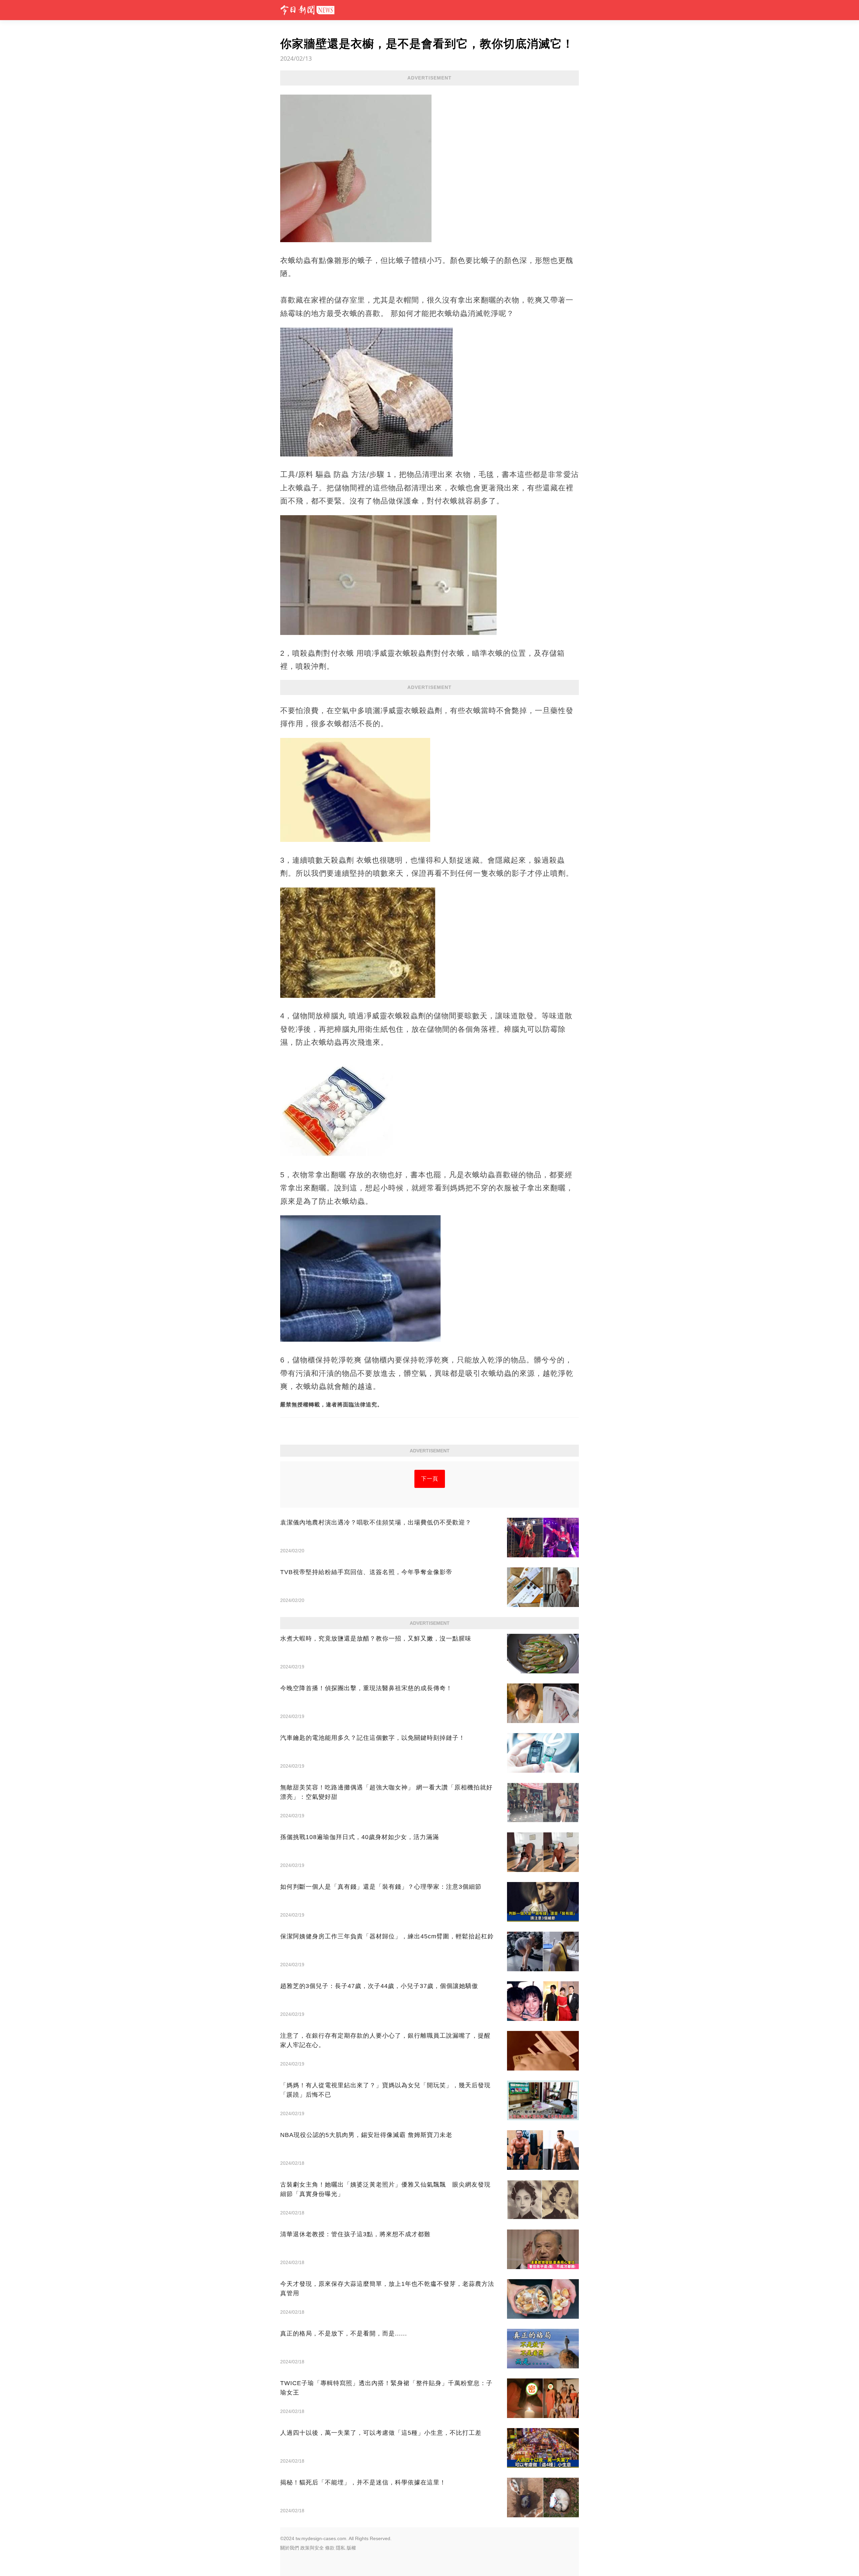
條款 (330, 2548)
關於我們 (290, 2548)
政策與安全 (312, 2548)
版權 (351, 2548)
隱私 (341, 2548)
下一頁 (430, 1479)
